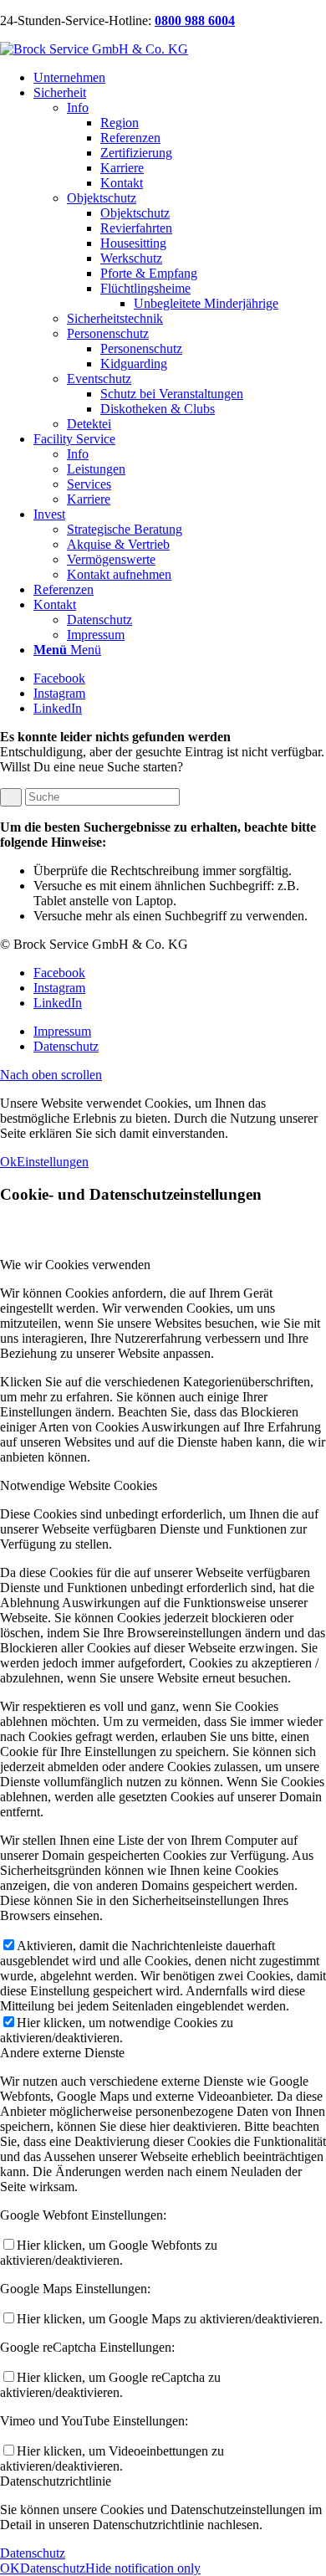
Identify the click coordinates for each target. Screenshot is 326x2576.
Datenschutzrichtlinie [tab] (56, 2481)
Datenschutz (33, 2553)
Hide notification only (143, 2568)
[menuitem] (180, 78)
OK (10, 2568)
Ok (8, 1162)
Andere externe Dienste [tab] (62, 2053)
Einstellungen (53, 1162)
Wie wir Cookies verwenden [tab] (75, 1265)
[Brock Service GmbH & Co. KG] (94, 49)
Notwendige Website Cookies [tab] (79, 1485)
